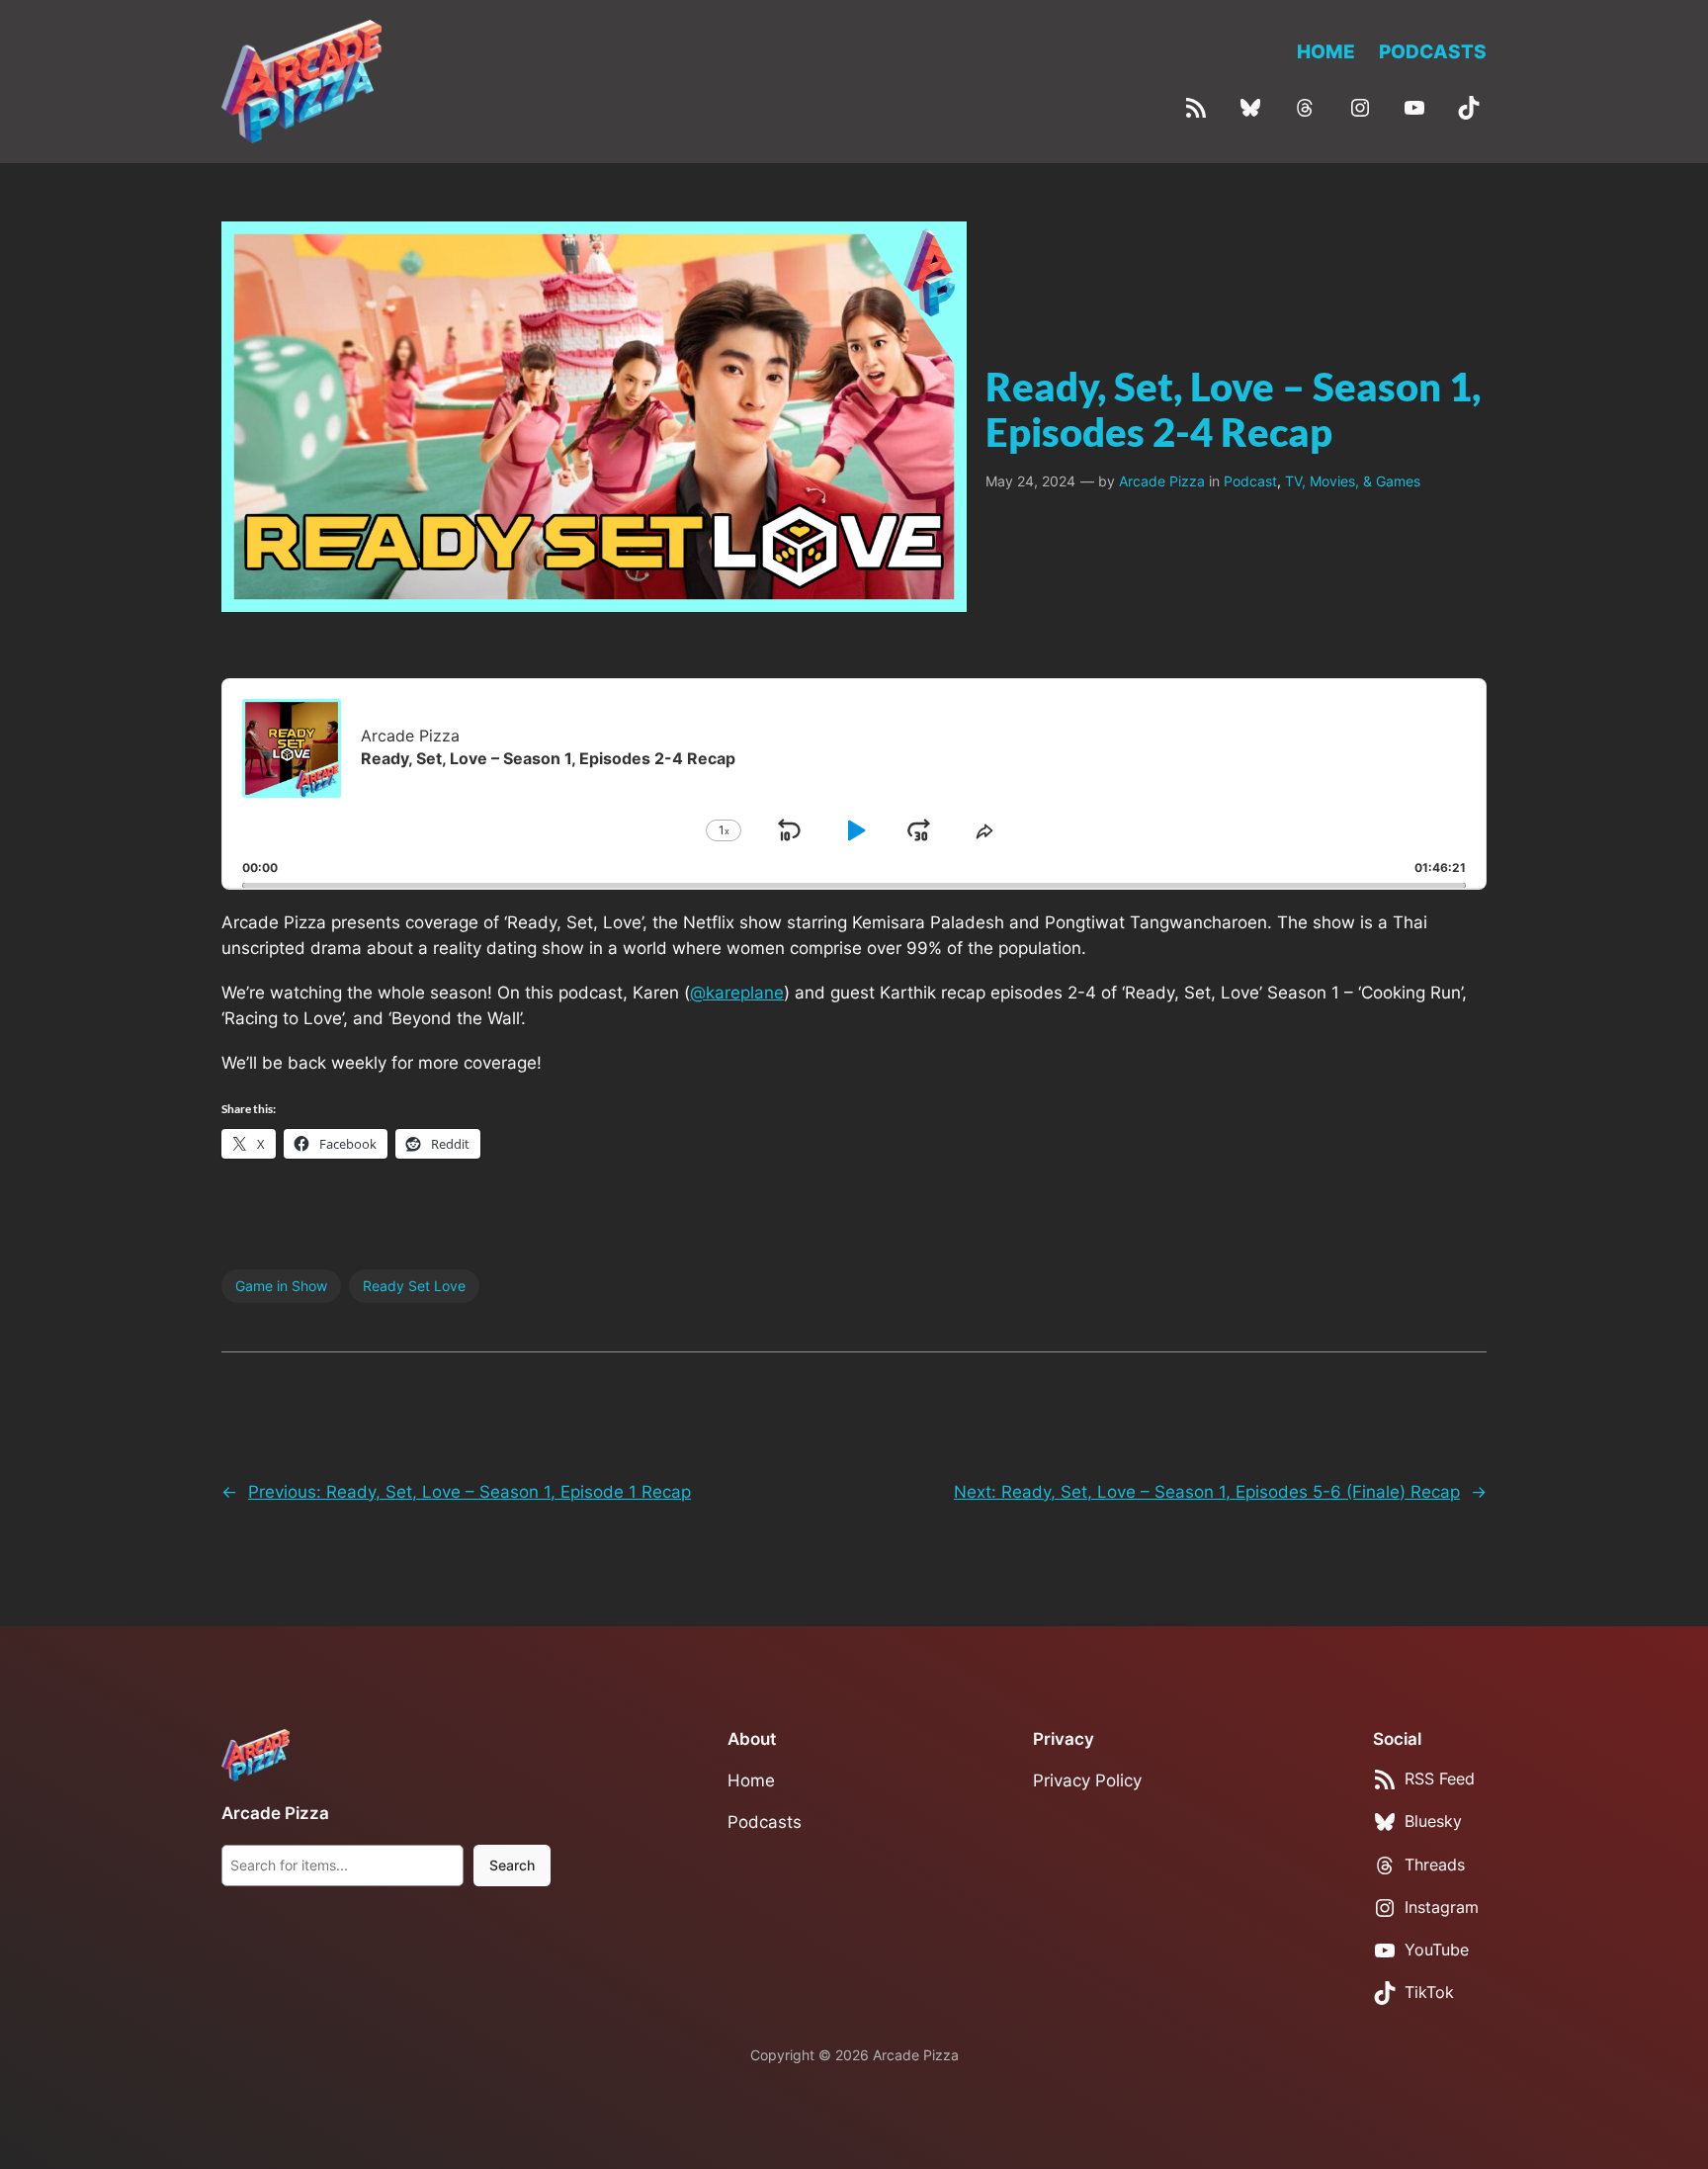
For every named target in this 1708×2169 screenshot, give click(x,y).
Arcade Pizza (1162, 481)
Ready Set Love (414, 1286)
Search (512, 1865)
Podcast (1250, 481)
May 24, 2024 (1030, 481)
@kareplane (737, 993)
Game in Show (281, 1286)
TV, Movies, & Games (1353, 481)
